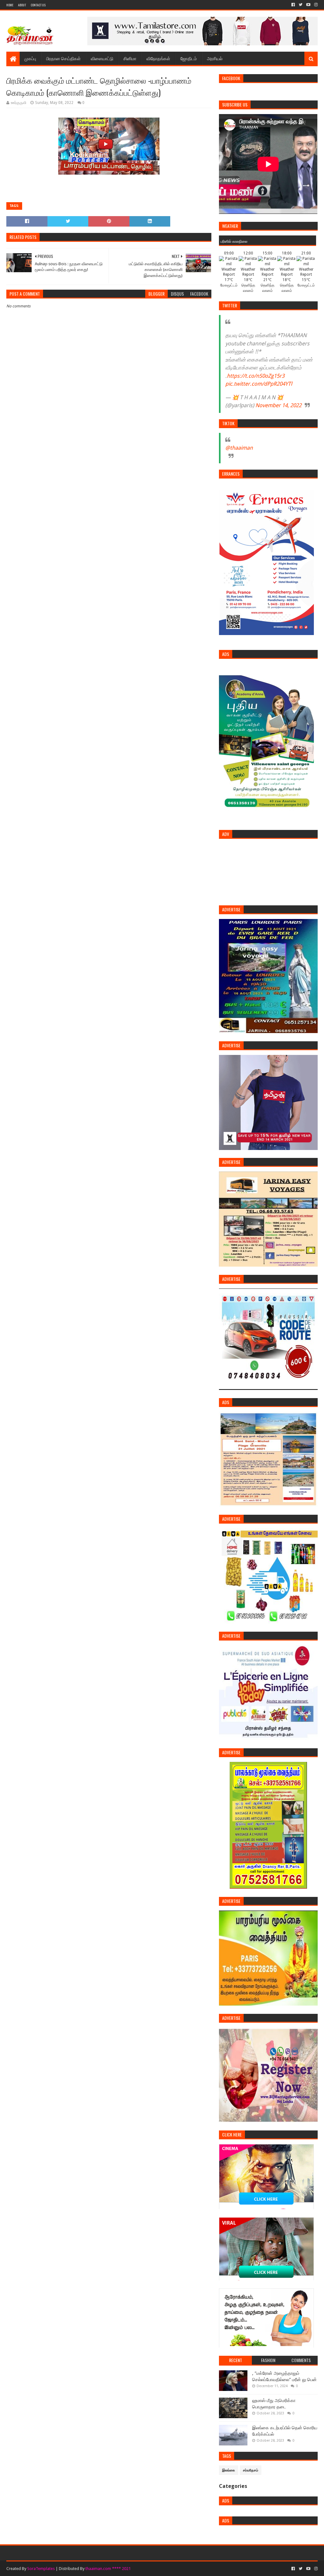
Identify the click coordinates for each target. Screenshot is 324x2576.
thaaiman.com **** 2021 (108, 2569)
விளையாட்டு (102, 58)
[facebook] (293, 5)
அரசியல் (215, 58)
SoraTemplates (41, 2569)
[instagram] (315, 5)
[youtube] (308, 5)
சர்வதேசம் (251, 2470)
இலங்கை (229, 2470)
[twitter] (301, 5)
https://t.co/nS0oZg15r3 (256, 376)
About (22, 5)
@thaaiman (239, 448)
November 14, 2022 (278, 405)
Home (10, 5)
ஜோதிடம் (189, 58)
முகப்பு (30, 58)
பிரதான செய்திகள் (63, 58)
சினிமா (130, 58)
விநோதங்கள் (158, 58)
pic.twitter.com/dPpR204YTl (259, 384)
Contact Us (38, 5)
